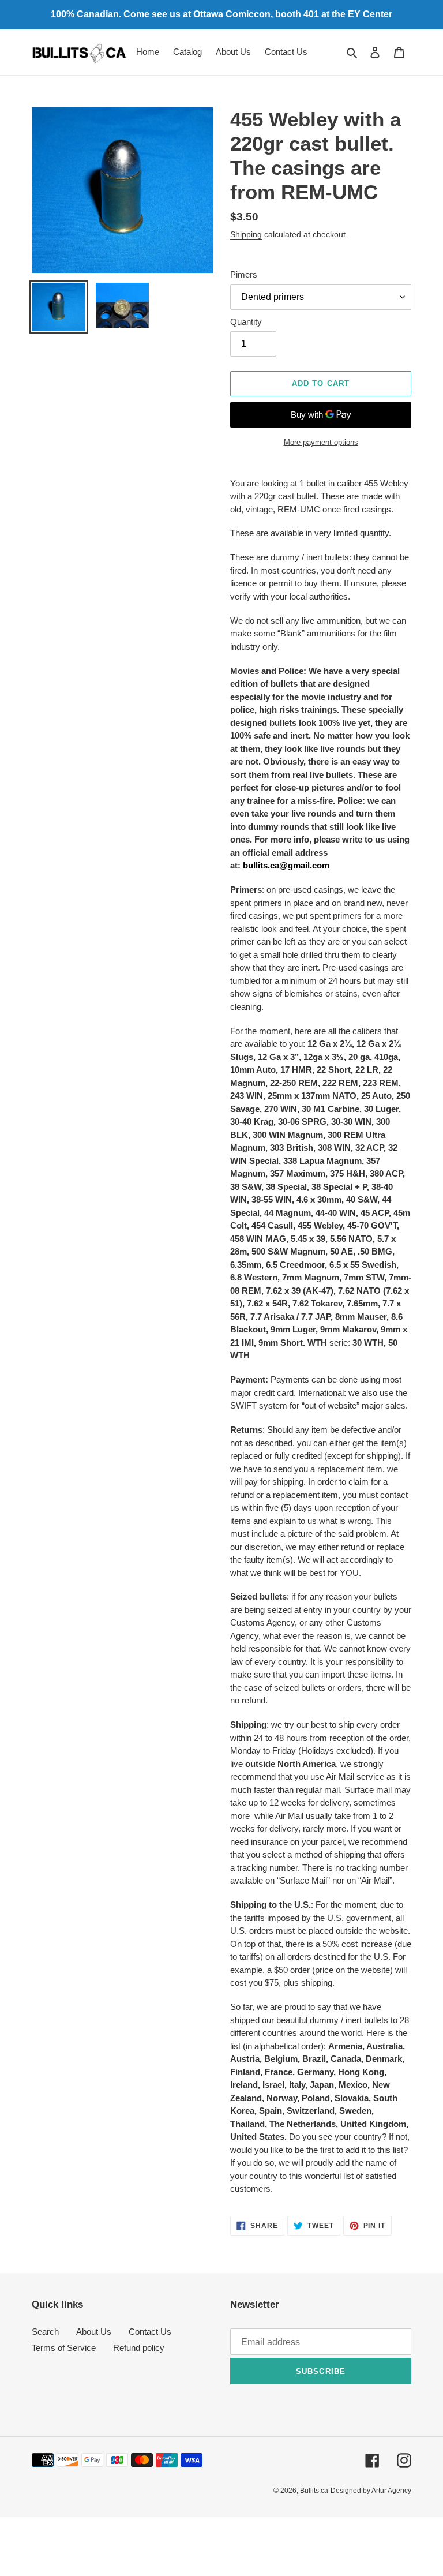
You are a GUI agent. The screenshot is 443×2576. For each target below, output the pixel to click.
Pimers (244, 274)
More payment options (321, 442)
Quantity (246, 322)
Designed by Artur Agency (371, 2491)
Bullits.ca (314, 2491)
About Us (94, 2332)
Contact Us (150, 2332)
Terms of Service (64, 2348)
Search (45, 2332)
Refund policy (139, 2348)
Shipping (246, 234)
